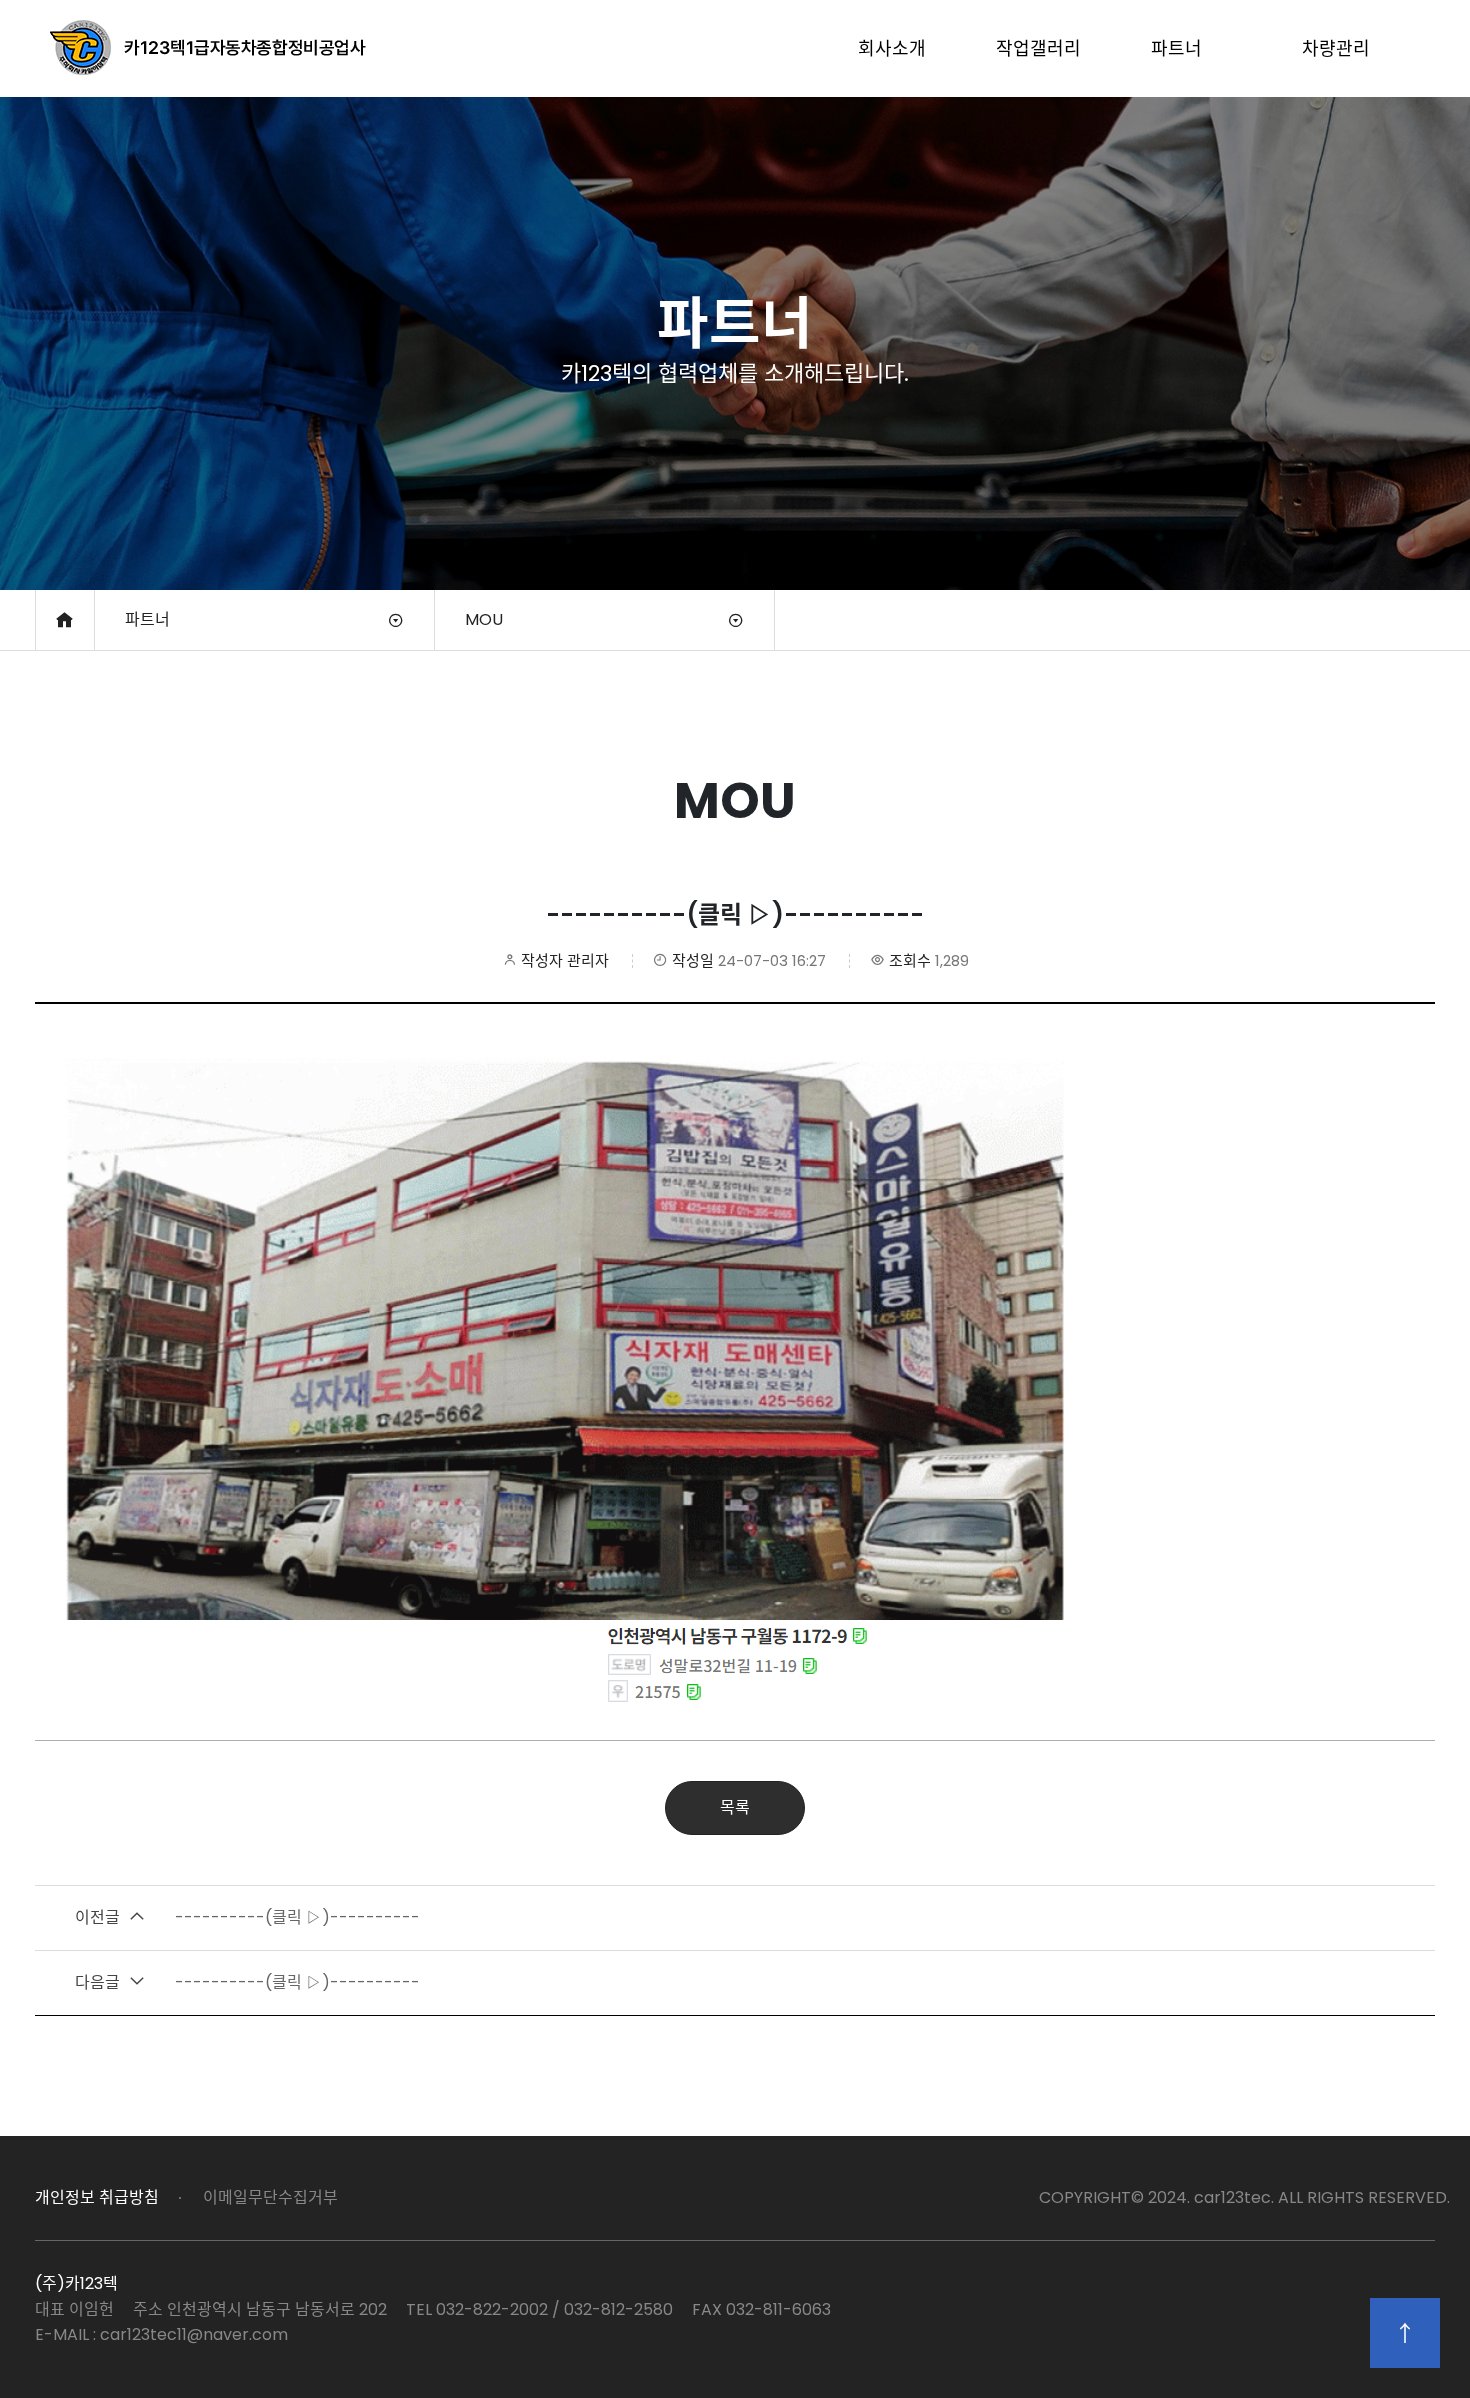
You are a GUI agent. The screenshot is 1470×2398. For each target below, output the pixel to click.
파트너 (1176, 48)
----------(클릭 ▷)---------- (247, 1917)
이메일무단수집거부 (270, 2197)
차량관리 (1336, 48)
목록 (735, 1807)
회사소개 (892, 48)
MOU (484, 619)
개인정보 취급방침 (97, 2197)
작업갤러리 (1038, 48)
